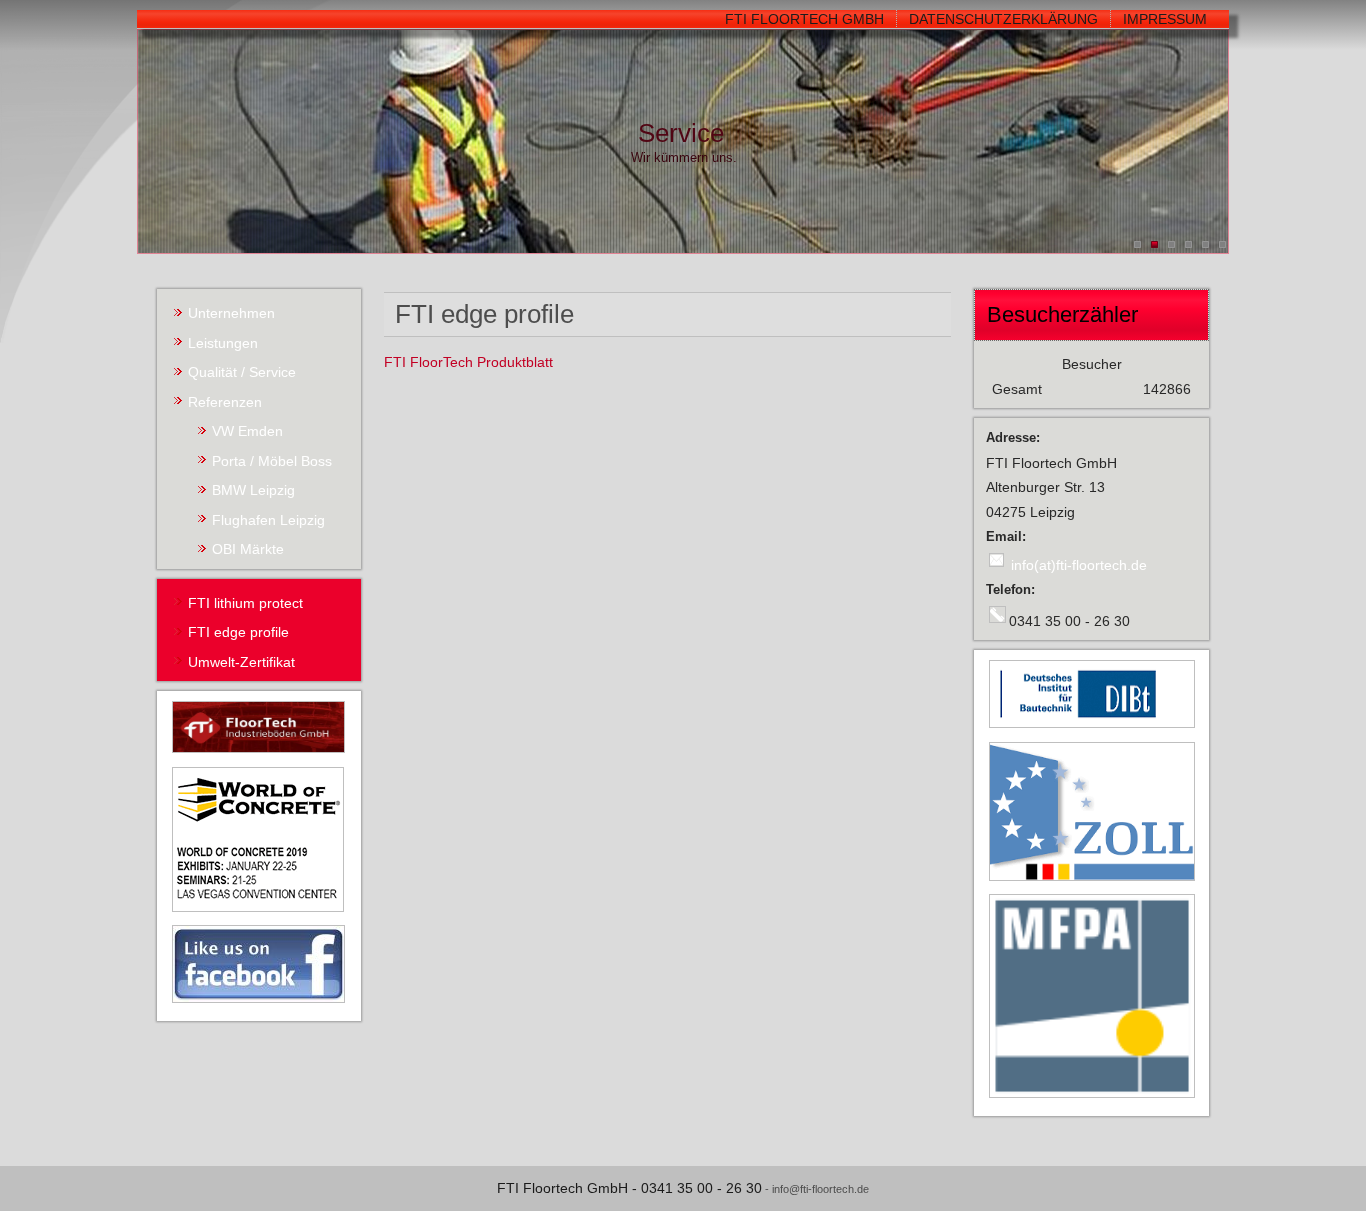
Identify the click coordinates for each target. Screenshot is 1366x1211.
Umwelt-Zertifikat (241, 662)
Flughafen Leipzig (268, 520)
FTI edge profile (238, 632)
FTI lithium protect (245, 603)
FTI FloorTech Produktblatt (468, 362)
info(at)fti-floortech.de (1079, 565)
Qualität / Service (242, 372)
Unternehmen (231, 313)
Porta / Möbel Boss (272, 461)
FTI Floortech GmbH (804, 19)
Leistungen (223, 343)
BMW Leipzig (253, 490)
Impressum (1165, 19)
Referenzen (225, 402)
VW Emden (247, 431)
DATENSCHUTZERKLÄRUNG (1003, 19)
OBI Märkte (248, 549)
